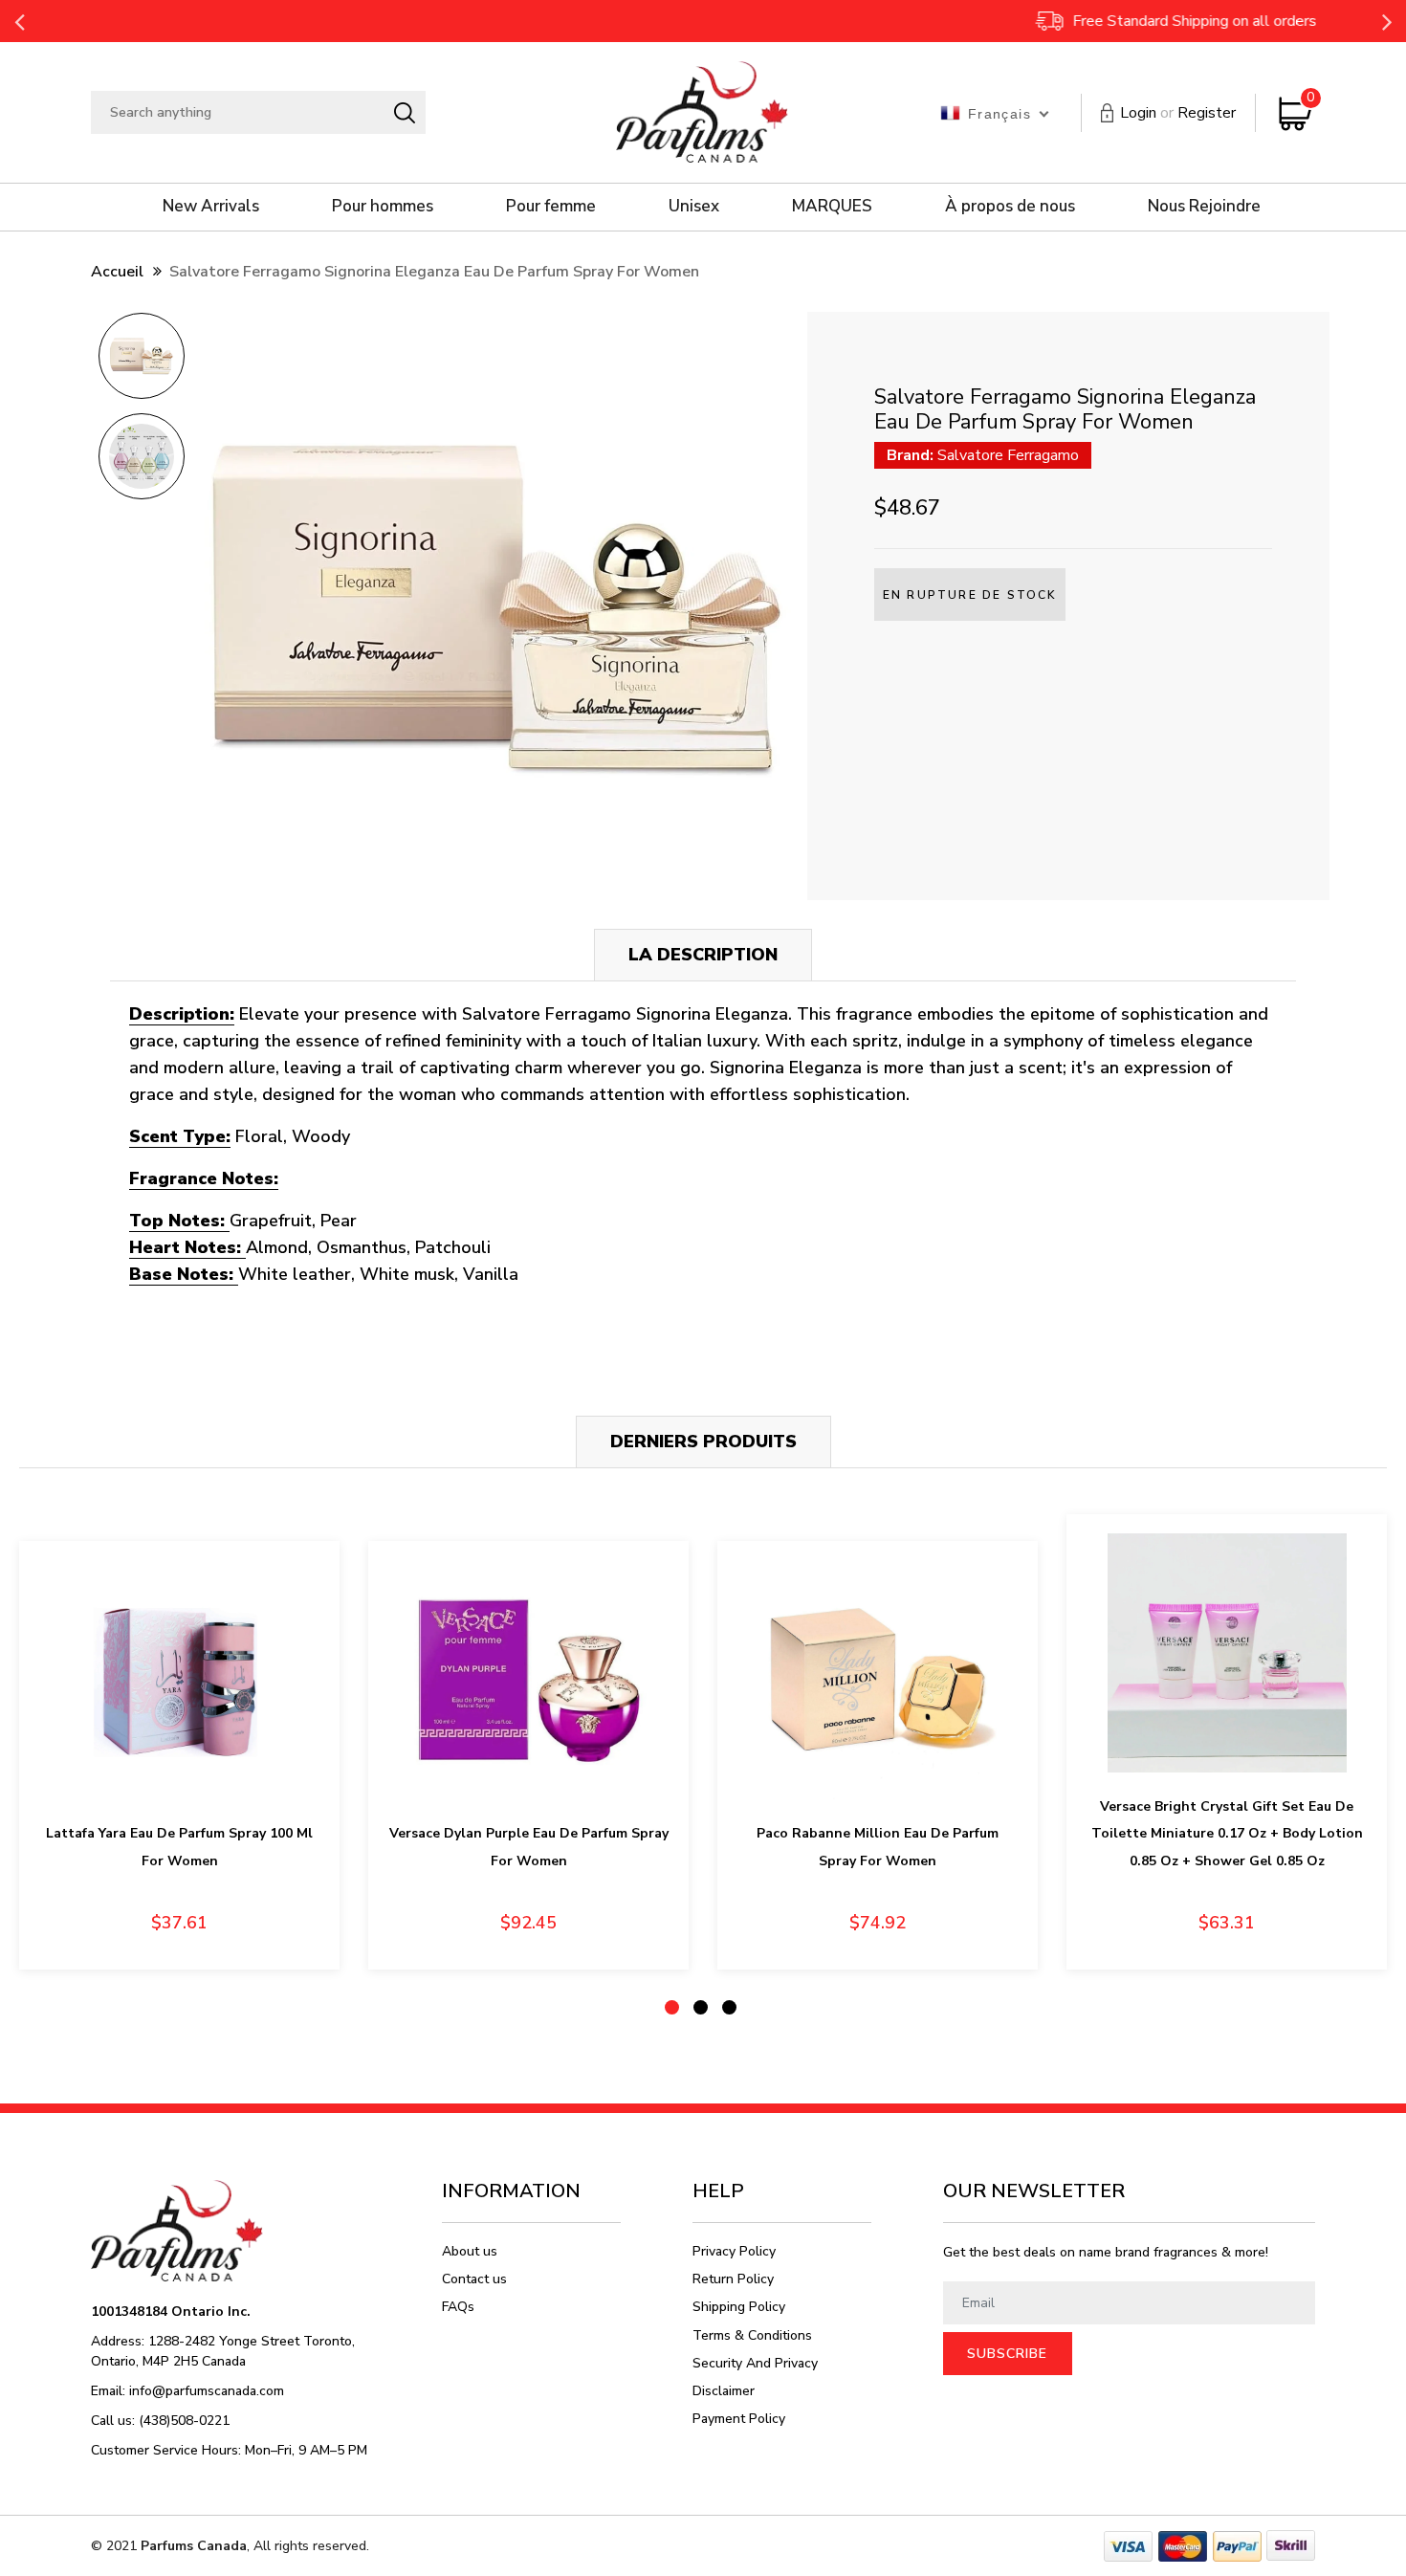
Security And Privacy (755, 2363)
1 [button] (672, 2007)
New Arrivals (211, 206)
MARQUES (832, 206)
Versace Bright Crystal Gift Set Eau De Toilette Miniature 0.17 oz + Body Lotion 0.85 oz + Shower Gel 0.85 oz (1227, 1834)
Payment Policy (739, 2419)
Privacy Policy (734, 2251)
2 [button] (701, 2007)
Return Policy (733, 2279)
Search (404, 113)
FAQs (458, 2307)
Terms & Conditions (752, 2335)
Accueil (117, 272)
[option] (141, 362)
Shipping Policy (739, 2307)
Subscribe (1007, 2354)
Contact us (474, 2279)
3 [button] (729, 2007)
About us (470, 2251)
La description (703, 955)
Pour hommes (383, 206)
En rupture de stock (970, 595)
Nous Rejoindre (1204, 206)
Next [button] (1387, 21)
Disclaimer (724, 2391)
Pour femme (551, 206)
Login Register (1178, 113)
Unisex (694, 206)
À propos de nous (1010, 206)
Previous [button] (19, 21)
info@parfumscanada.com (207, 2391)
